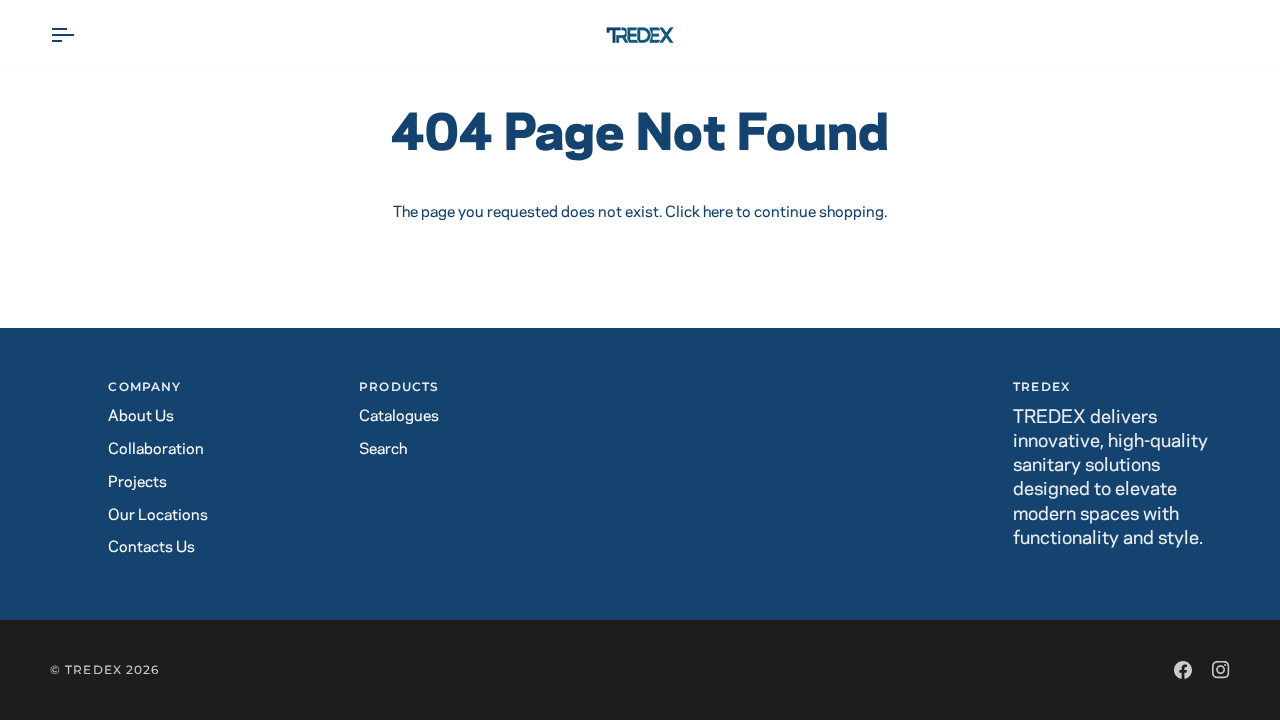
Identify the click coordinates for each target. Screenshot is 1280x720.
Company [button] (144, 386)
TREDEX (93, 669)
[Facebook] (1183, 670)
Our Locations (158, 515)
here (718, 212)
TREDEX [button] (1041, 386)
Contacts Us (151, 547)
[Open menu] (80, 35)
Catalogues (399, 416)
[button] (640, 383)
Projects (137, 482)
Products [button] (399, 386)
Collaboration (156, 449)
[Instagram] (1221, 670)
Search (383, 449)
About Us (141, 416)
